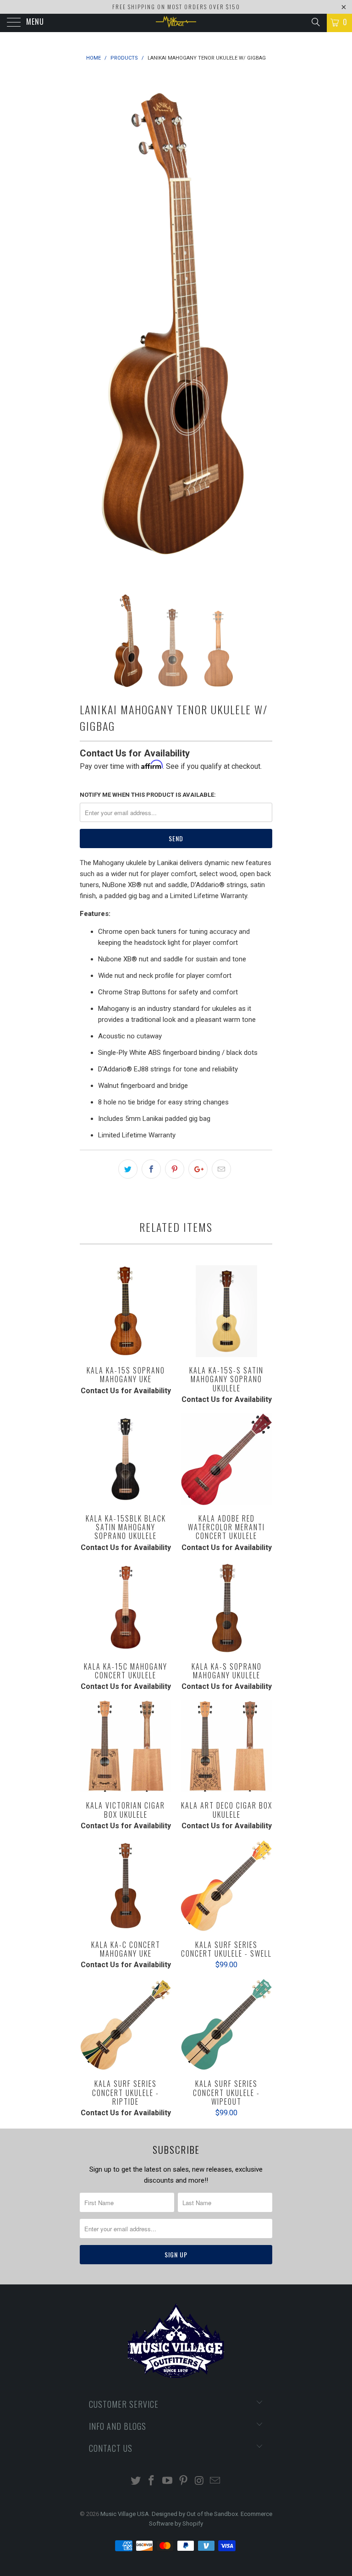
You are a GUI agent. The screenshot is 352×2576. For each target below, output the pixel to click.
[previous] (90, 325)
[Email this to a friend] (221, 1169)
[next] (262, 325)
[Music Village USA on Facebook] (152, 2481)
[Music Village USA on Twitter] (136, 2481)
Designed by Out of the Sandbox (195, 2514)
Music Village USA (125, 2514)
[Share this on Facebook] (151, 1169)
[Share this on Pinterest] (175, 1169)
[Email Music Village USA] (215, 2481)
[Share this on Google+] (198, 1169)
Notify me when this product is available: (148, 795)
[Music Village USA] (176, 23)
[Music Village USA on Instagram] (199, 2481)
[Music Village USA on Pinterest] (184, 2481)
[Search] (315, 22)
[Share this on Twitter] (128, 1169)
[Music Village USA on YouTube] (168, 2481)
